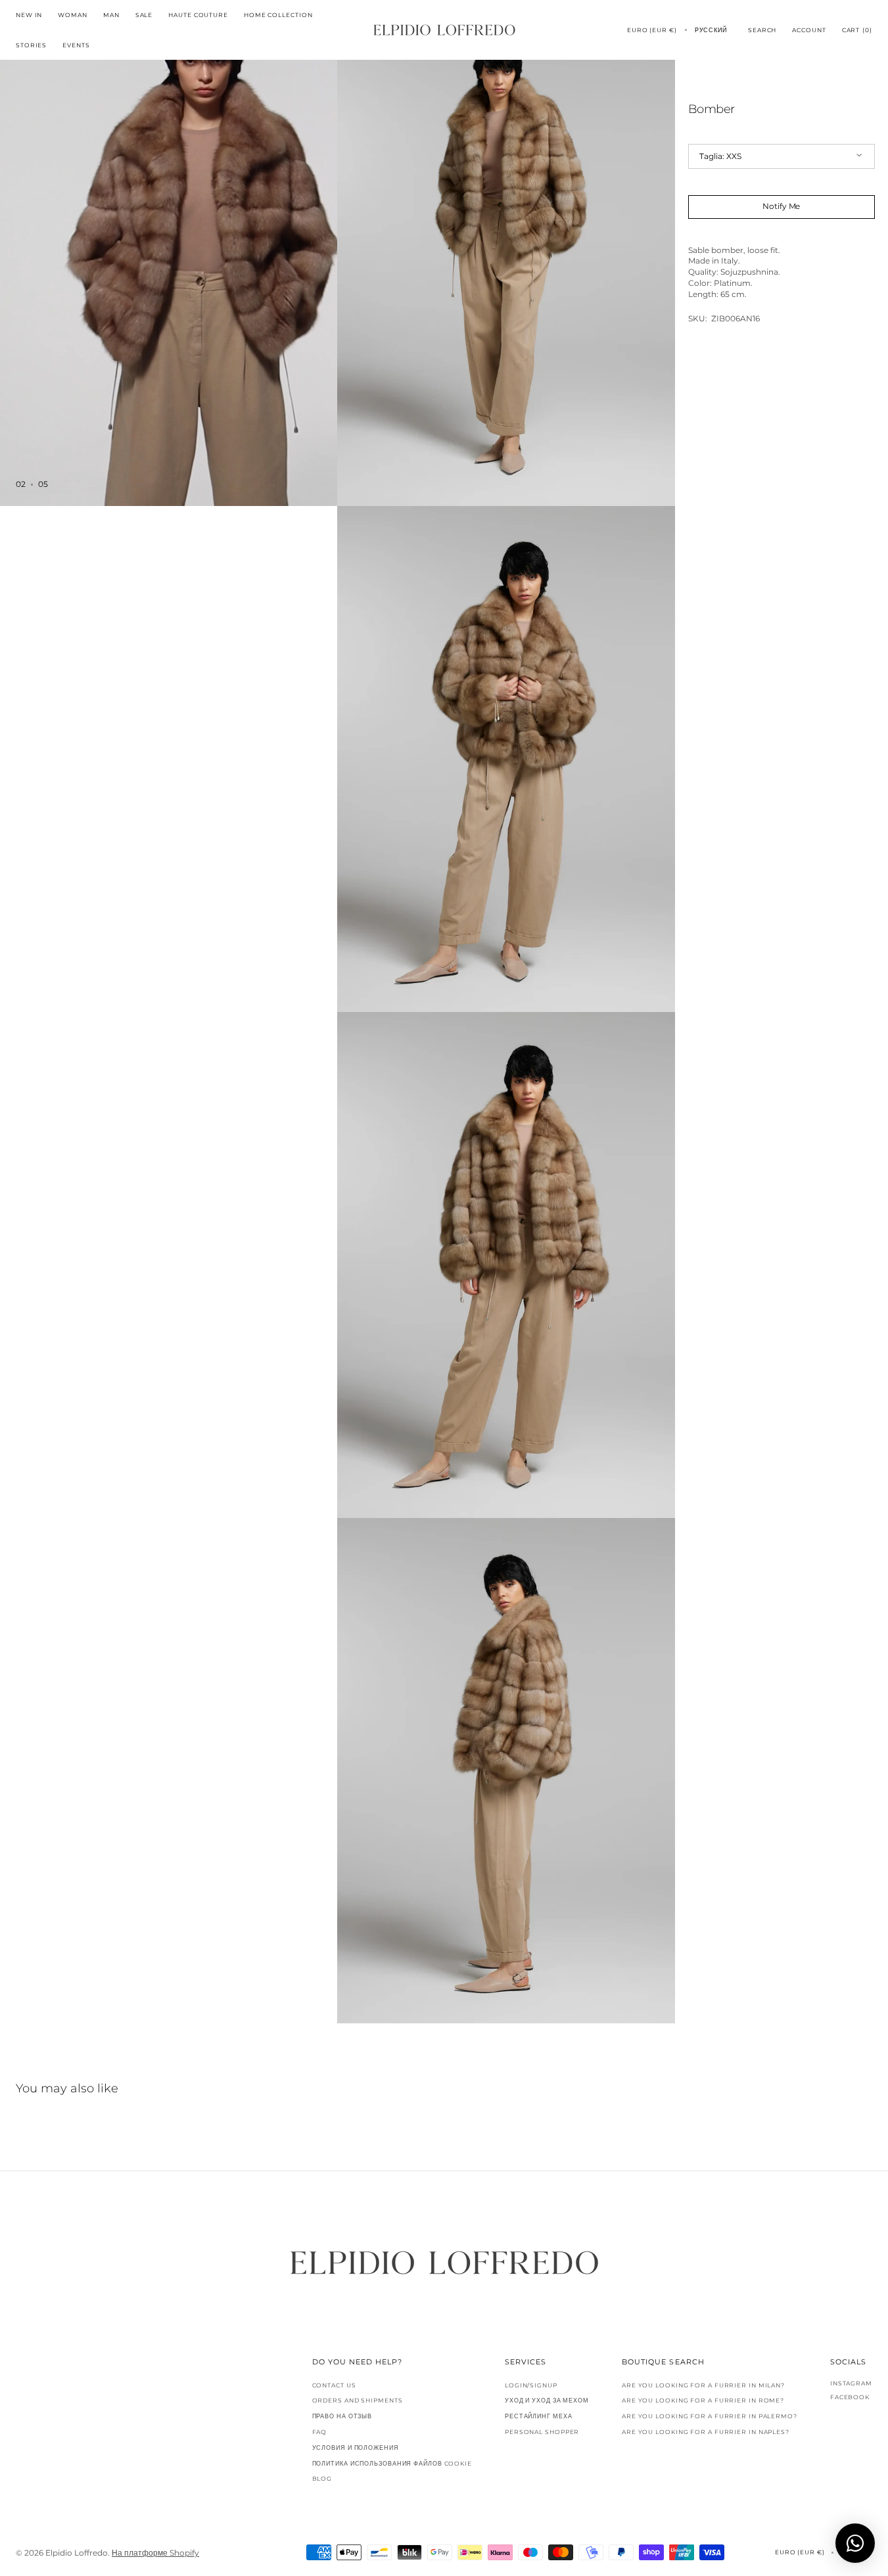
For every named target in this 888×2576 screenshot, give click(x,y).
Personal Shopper (542, 2432)
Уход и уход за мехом (547, 2400)
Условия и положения (356, 2448)
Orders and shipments (358, 2400)
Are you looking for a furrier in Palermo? (710, 2416)
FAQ (320, 2432)
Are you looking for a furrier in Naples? (706, 2432)
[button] (652, 30)
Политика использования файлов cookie (392, 2463)
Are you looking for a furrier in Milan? (703, 2385)
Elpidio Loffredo (77, 2553)
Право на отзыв (342, 2416)
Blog (322, 2478)
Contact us (334, 2385)
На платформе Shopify (155, 2553)
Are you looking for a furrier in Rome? (703, 2400)
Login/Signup (531, 2385)
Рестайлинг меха (539, 2416)
